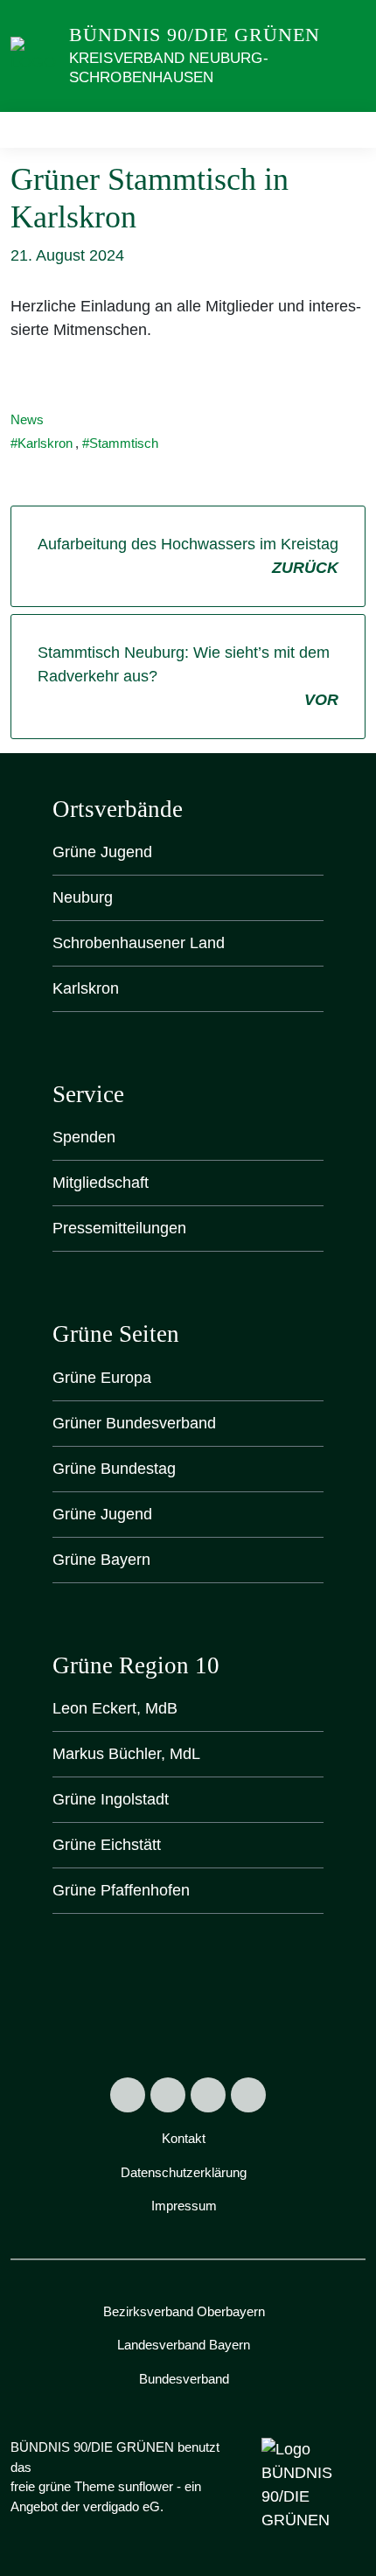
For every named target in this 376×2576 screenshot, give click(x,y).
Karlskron (45, 443)
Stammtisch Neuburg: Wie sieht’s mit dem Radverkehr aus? (188, 676)
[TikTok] (208, 2095)
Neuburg (83, 897)
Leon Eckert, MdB (115, 1708)
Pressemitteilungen (119, 1228)
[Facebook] (128, 2095)
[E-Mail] (248, 2095)
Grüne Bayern (101, 1560)
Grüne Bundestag (114, 1469)
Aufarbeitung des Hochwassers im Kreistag (188, 556)
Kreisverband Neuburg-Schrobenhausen (169, 68)
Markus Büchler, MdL (126, 1754)
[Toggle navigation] (347, 130)
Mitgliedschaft (101, 1183)
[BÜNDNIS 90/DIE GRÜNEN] (36, 55)
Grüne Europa (102, 1378)
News (27, 419)
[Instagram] (168, 2095)
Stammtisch (124, 443)
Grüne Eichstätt (107, 1845)
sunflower (146, 2486)
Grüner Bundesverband (134, 1423)
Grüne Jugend (102, 852)
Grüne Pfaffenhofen (121, 1890)
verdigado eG (122, 2506)
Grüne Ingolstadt (111, 1799)
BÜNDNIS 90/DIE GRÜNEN (195, 35)
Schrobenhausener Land (139, 943)
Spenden (84, 1137)
